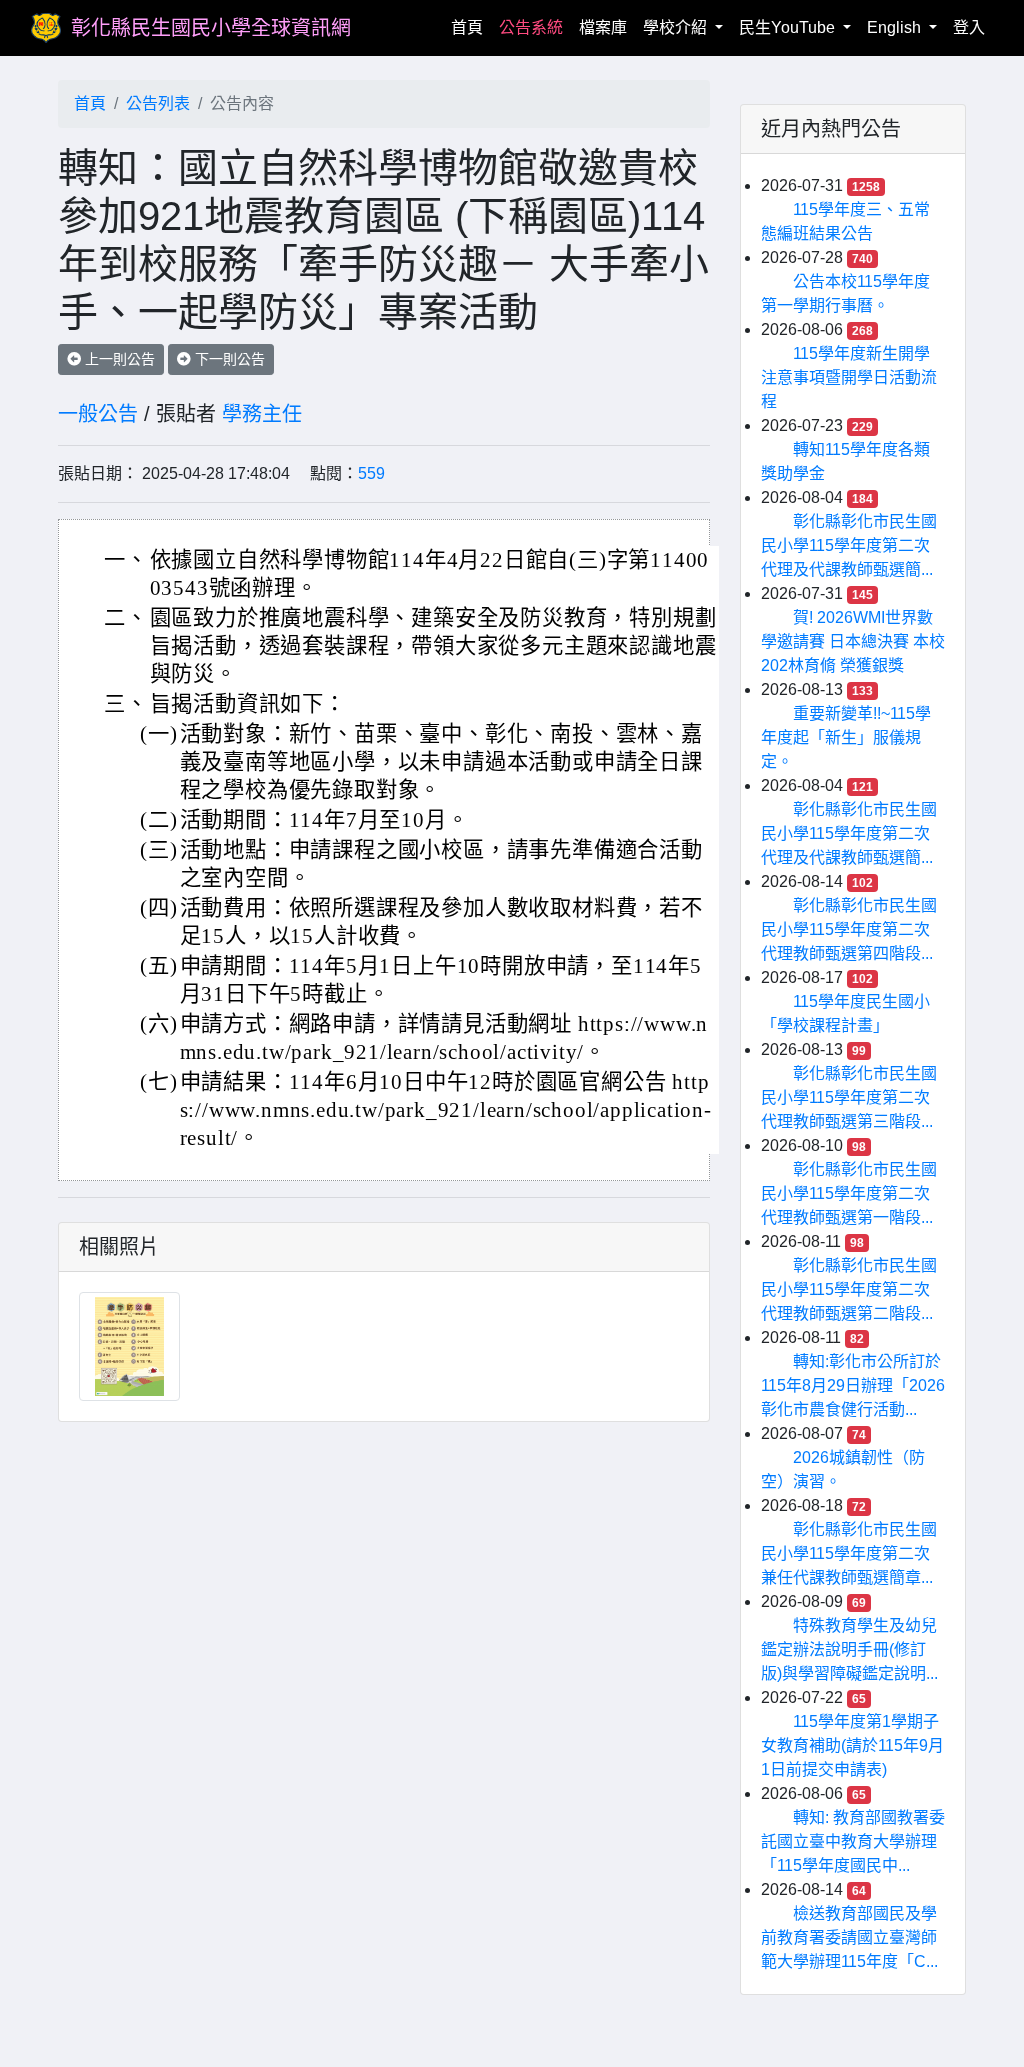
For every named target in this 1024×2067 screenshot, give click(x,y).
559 (371, 473)
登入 (969, 27)
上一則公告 (118, 359)
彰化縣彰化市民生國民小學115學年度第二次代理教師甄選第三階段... (849, 1097)
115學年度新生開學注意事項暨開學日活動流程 (849, 377)
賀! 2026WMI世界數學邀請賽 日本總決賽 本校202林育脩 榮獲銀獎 (853, 641)
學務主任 (262, 414)
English (896, 27)
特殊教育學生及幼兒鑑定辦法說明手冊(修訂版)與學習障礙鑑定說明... (849, 1649)
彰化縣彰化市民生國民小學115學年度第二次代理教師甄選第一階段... (849, 1193)
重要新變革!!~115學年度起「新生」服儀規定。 (846, 737)
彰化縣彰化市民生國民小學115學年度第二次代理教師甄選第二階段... (849, 1289)
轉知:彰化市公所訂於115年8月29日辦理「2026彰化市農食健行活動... (853, 1385)
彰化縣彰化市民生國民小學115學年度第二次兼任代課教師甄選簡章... (849, 1553)
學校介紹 (677, 27)
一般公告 (98, 414)
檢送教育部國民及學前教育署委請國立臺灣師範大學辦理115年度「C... (849, 1937)
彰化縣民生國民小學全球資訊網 (211, 28)
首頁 (471, 27)
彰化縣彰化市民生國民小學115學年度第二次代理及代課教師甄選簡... (849, 545)
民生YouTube (789, 27)
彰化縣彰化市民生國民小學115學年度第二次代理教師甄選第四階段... (849, 929)
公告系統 (531, 27)
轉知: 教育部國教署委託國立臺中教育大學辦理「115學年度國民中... (853, 1841)
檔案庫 (603, 27)
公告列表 (158, 103)
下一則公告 (228, 359)
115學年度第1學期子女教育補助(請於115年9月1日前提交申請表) (852, 1745)
